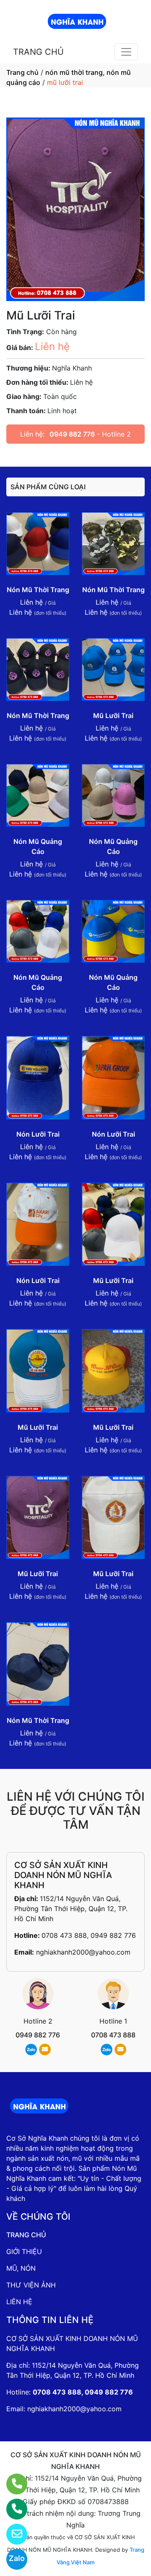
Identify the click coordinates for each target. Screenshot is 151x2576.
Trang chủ (22, 72)
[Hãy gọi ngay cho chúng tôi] (12, 2509)
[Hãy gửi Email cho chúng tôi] (12, 2534)
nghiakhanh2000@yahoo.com (83, 1952)
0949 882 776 (72, 434)
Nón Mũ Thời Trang (38, 590)
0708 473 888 (113, 2035)
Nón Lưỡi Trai (38, 1134)
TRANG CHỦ (38, 52)
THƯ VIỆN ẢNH (31, 2285)
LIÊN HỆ (19, 2302)
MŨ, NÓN (21, 2268)
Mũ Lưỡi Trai (113, 716)
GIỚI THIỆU (24, 2251)
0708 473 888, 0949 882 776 (89, 1935)
